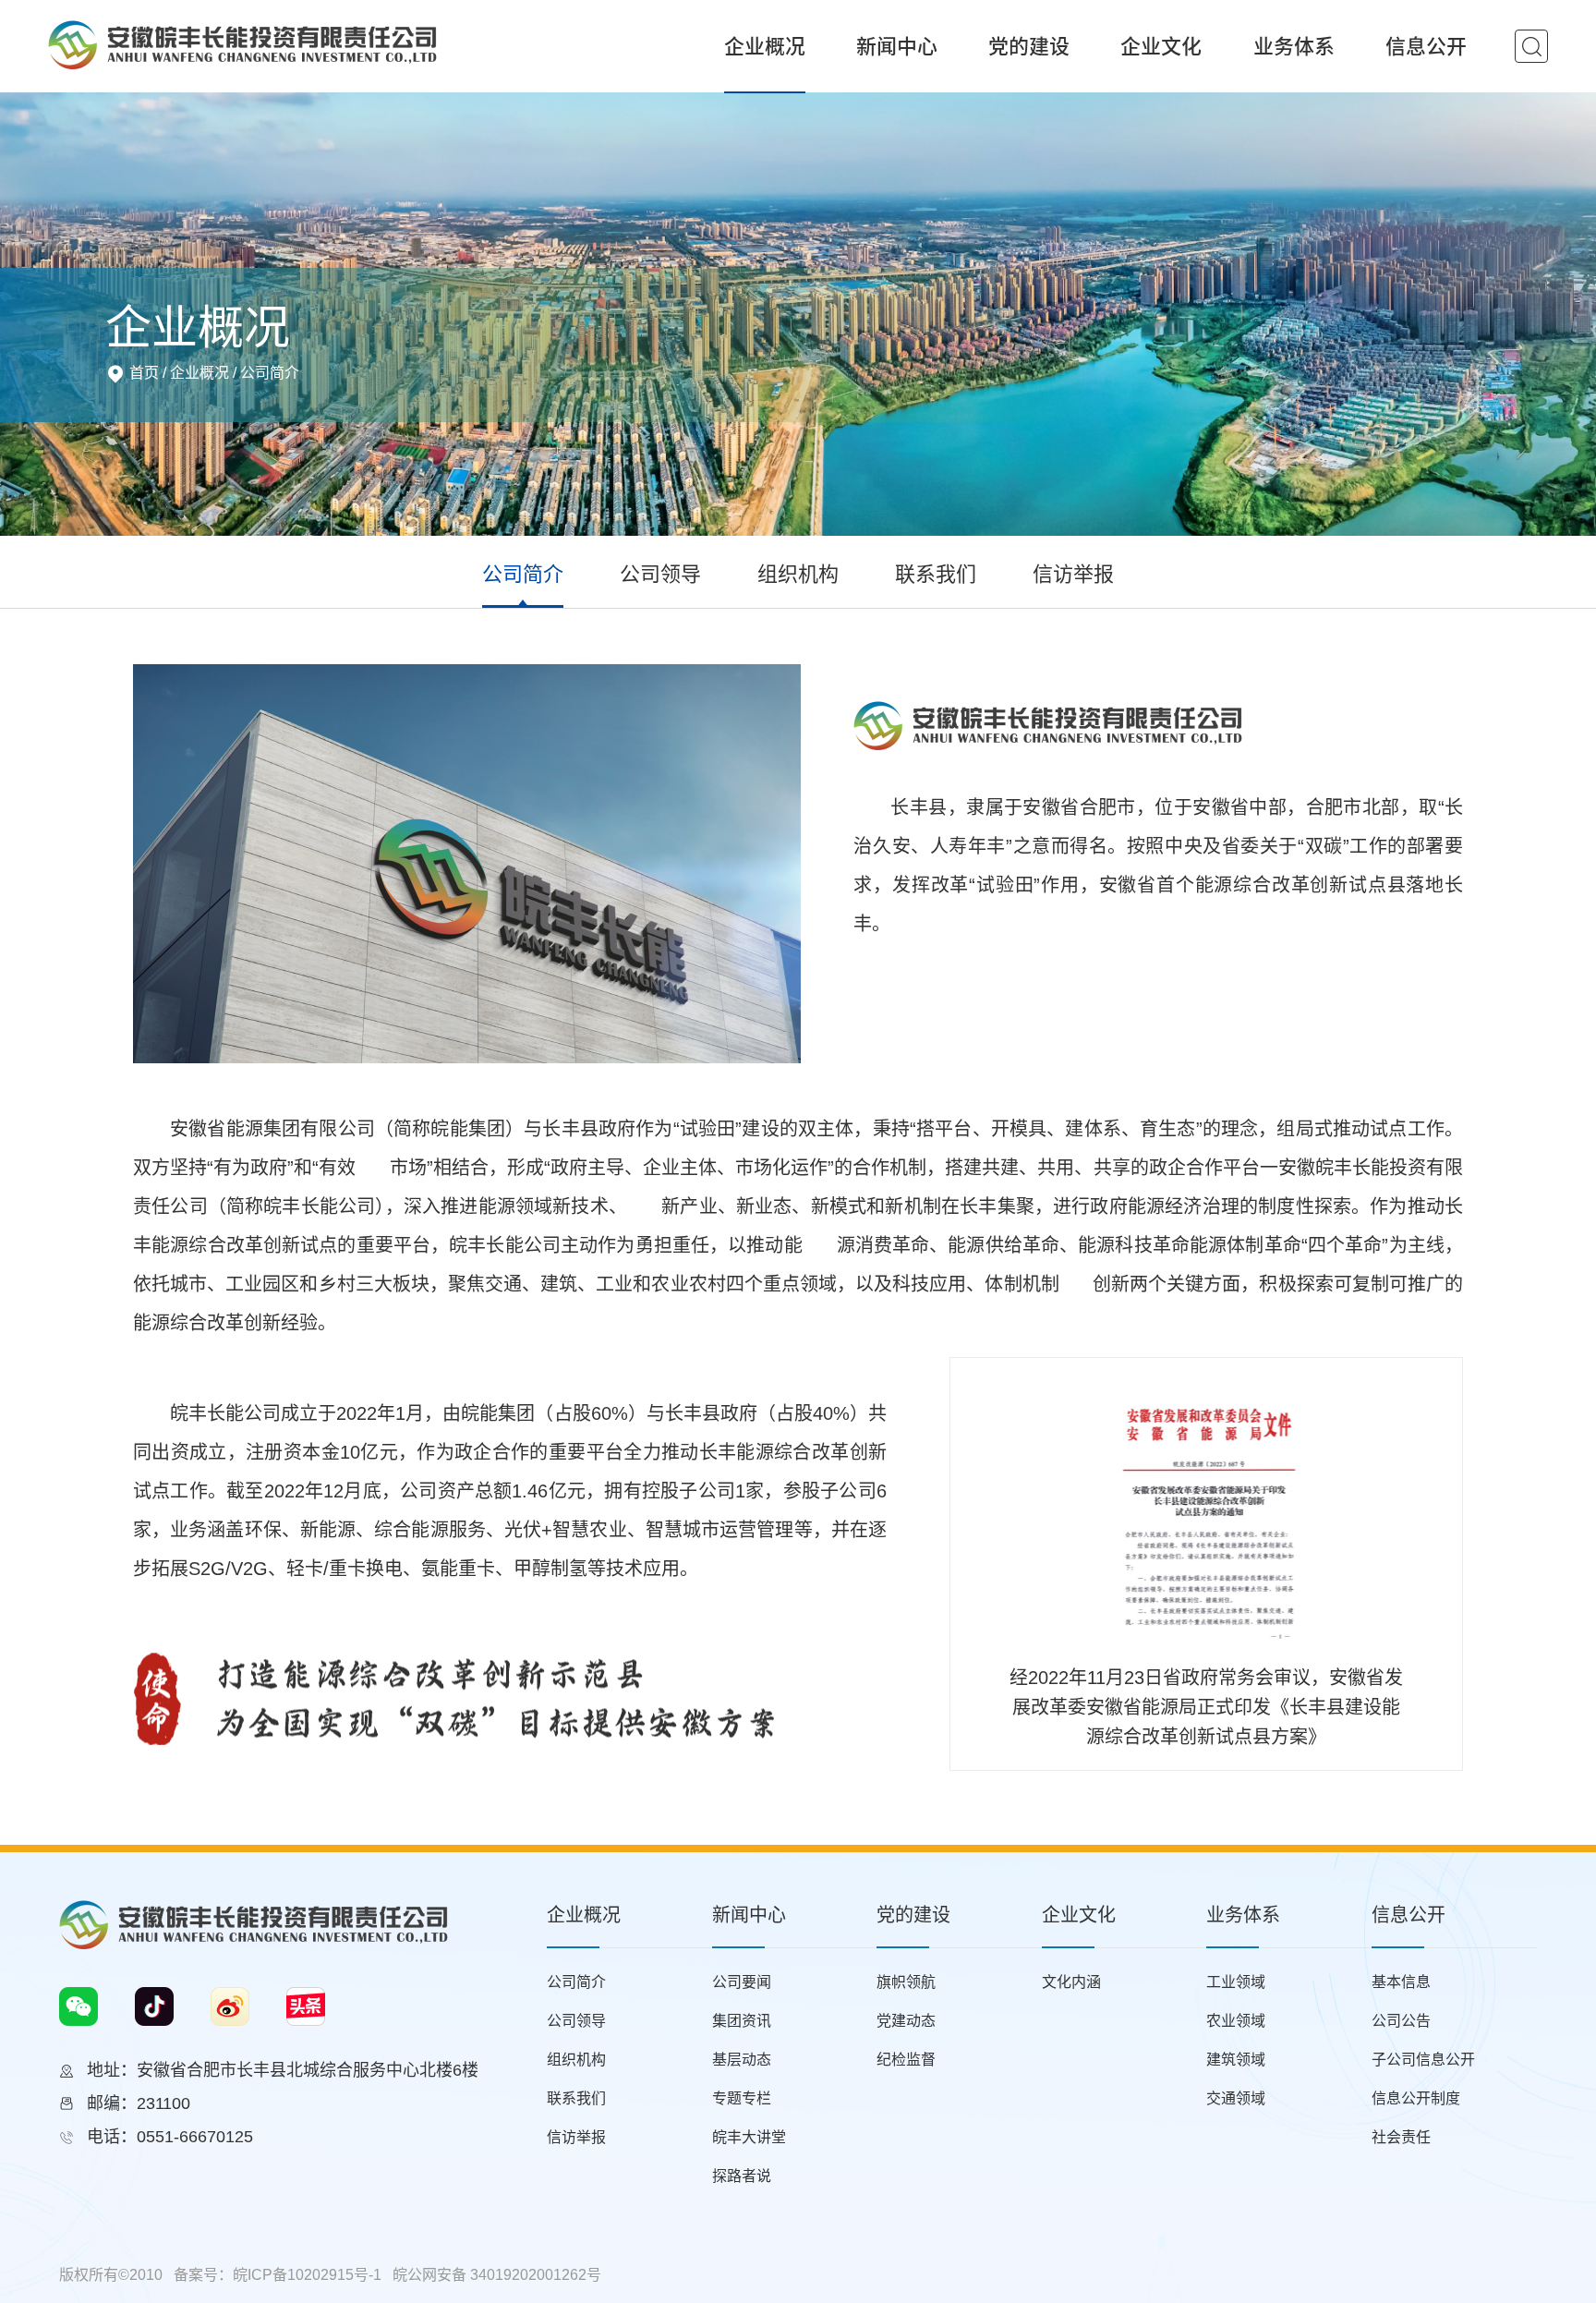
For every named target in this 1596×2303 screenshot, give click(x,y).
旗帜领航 (906, 1982)
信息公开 (1426, 46)
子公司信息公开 (1423, 2060)
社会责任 (1401, 2137)
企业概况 (765, 46)
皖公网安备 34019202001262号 (497, 2275)
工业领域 (1236, 1982)
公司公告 (1401, 2021)
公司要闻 (742, 1982)
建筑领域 (1236, 2060)
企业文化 (1161, 46)
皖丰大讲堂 (749, 2137)
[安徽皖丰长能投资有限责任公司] (242, 43)
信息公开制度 (1416, 2098)
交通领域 (1236, 2098)
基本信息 (1401, 1982)
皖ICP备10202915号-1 (307, 2275)
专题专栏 (742, 2098)
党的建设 (1029, 46)
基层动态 (742, 2060)
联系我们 (936, 574)
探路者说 (742, 2176)
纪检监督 (906, 2060)
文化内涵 (1071, 1982)
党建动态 (906, 2021)
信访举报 (1073, 574)
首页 (144, 373)
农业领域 (1236, 2021)
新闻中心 (897, 46)
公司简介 (270, 373)
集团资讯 (742, 2021)
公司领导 (660, 574)
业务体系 (1294, 46)
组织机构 (798, 574)
